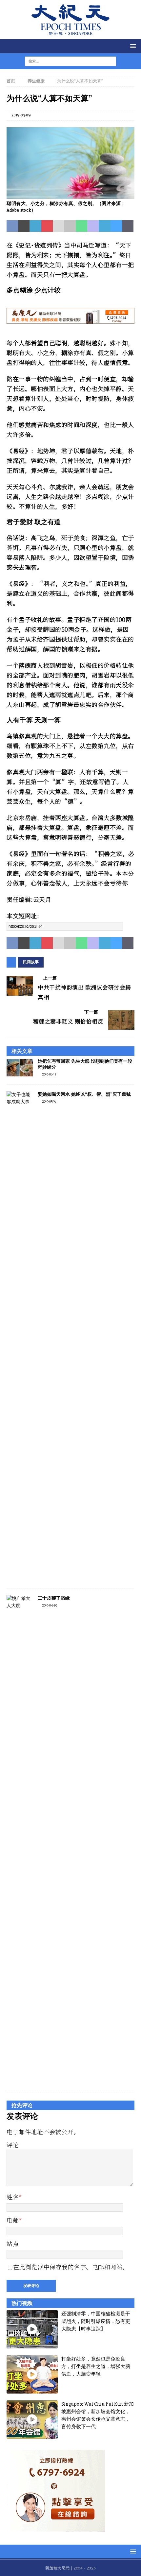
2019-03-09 (21, 115)
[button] (132, 46)
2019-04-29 (50, 1605)
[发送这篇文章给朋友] (59, 226)
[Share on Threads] (128, 226)
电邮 (13, 2220)
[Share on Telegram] (104, 226)
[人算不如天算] (70, 195)
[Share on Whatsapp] (81, 226)
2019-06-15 (49, 1074)
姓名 (13, 2197)
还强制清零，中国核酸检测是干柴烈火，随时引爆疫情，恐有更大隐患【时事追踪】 (96, 2321)
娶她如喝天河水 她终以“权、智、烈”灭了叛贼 (84, 1094)
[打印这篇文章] (70, 226)
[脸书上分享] (12, 226)
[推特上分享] (24, 226)
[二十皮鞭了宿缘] (20, 1840)
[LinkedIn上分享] (35, 226)
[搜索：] (66, 61)
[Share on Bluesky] (116, 226)
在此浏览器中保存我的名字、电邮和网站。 (71, 2267)
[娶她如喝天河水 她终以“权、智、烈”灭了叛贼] (20, 1336)
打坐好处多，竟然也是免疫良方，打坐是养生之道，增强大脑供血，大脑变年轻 (96, 2367)
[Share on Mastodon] (93, 226)
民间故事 (31, 962)
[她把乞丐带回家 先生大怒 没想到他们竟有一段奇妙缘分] (20, 1068)
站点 (13, 2243)
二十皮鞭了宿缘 (54, 1598)
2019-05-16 (49, 1101)
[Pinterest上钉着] (47, 226)
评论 (13, 2145)
